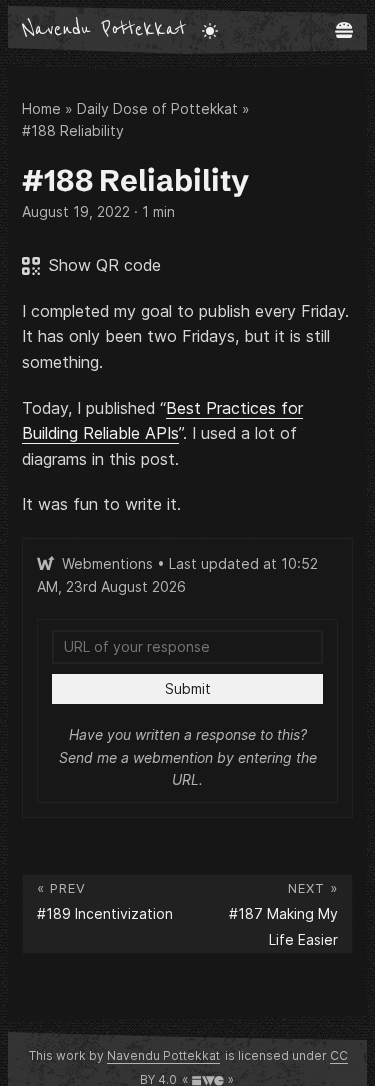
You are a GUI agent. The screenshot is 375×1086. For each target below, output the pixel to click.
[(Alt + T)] (210, 30)
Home (41, 108)
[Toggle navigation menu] (344, 30)
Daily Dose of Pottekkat (157, 108)
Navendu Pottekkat (104, 30)
